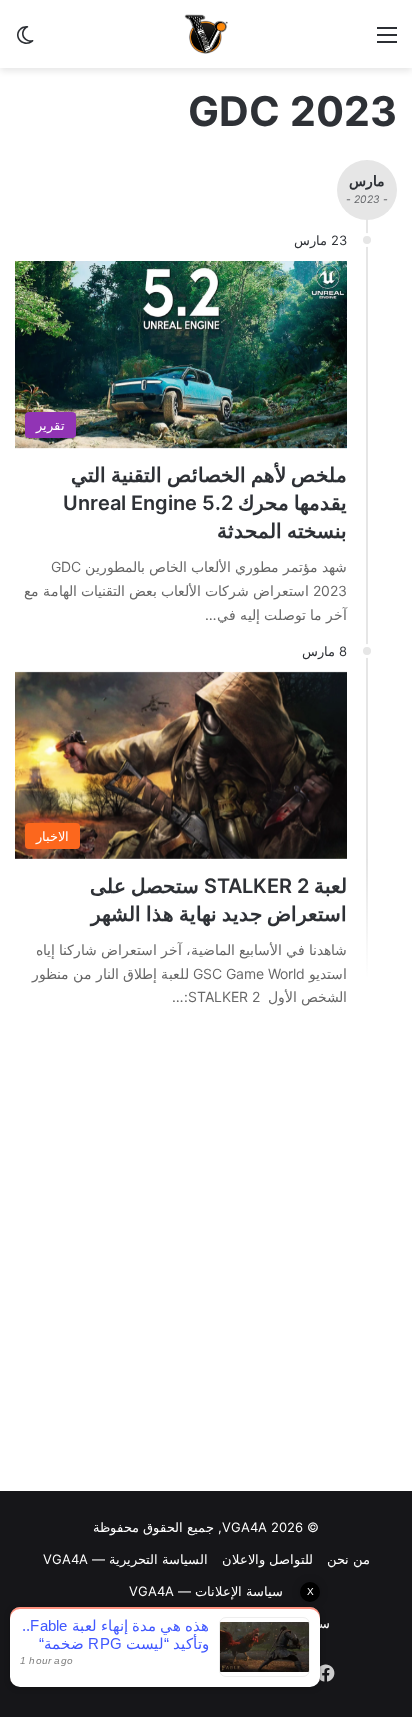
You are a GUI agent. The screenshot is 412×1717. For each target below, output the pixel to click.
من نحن (348, 1559)
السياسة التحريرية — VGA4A (125, 1559)
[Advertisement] (206, 1255)
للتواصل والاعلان (267, 1559)
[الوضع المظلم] (25, 41)
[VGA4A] (206, 34)
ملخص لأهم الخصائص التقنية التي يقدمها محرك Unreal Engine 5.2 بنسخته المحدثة (205, 503)
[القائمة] (387, 41)
